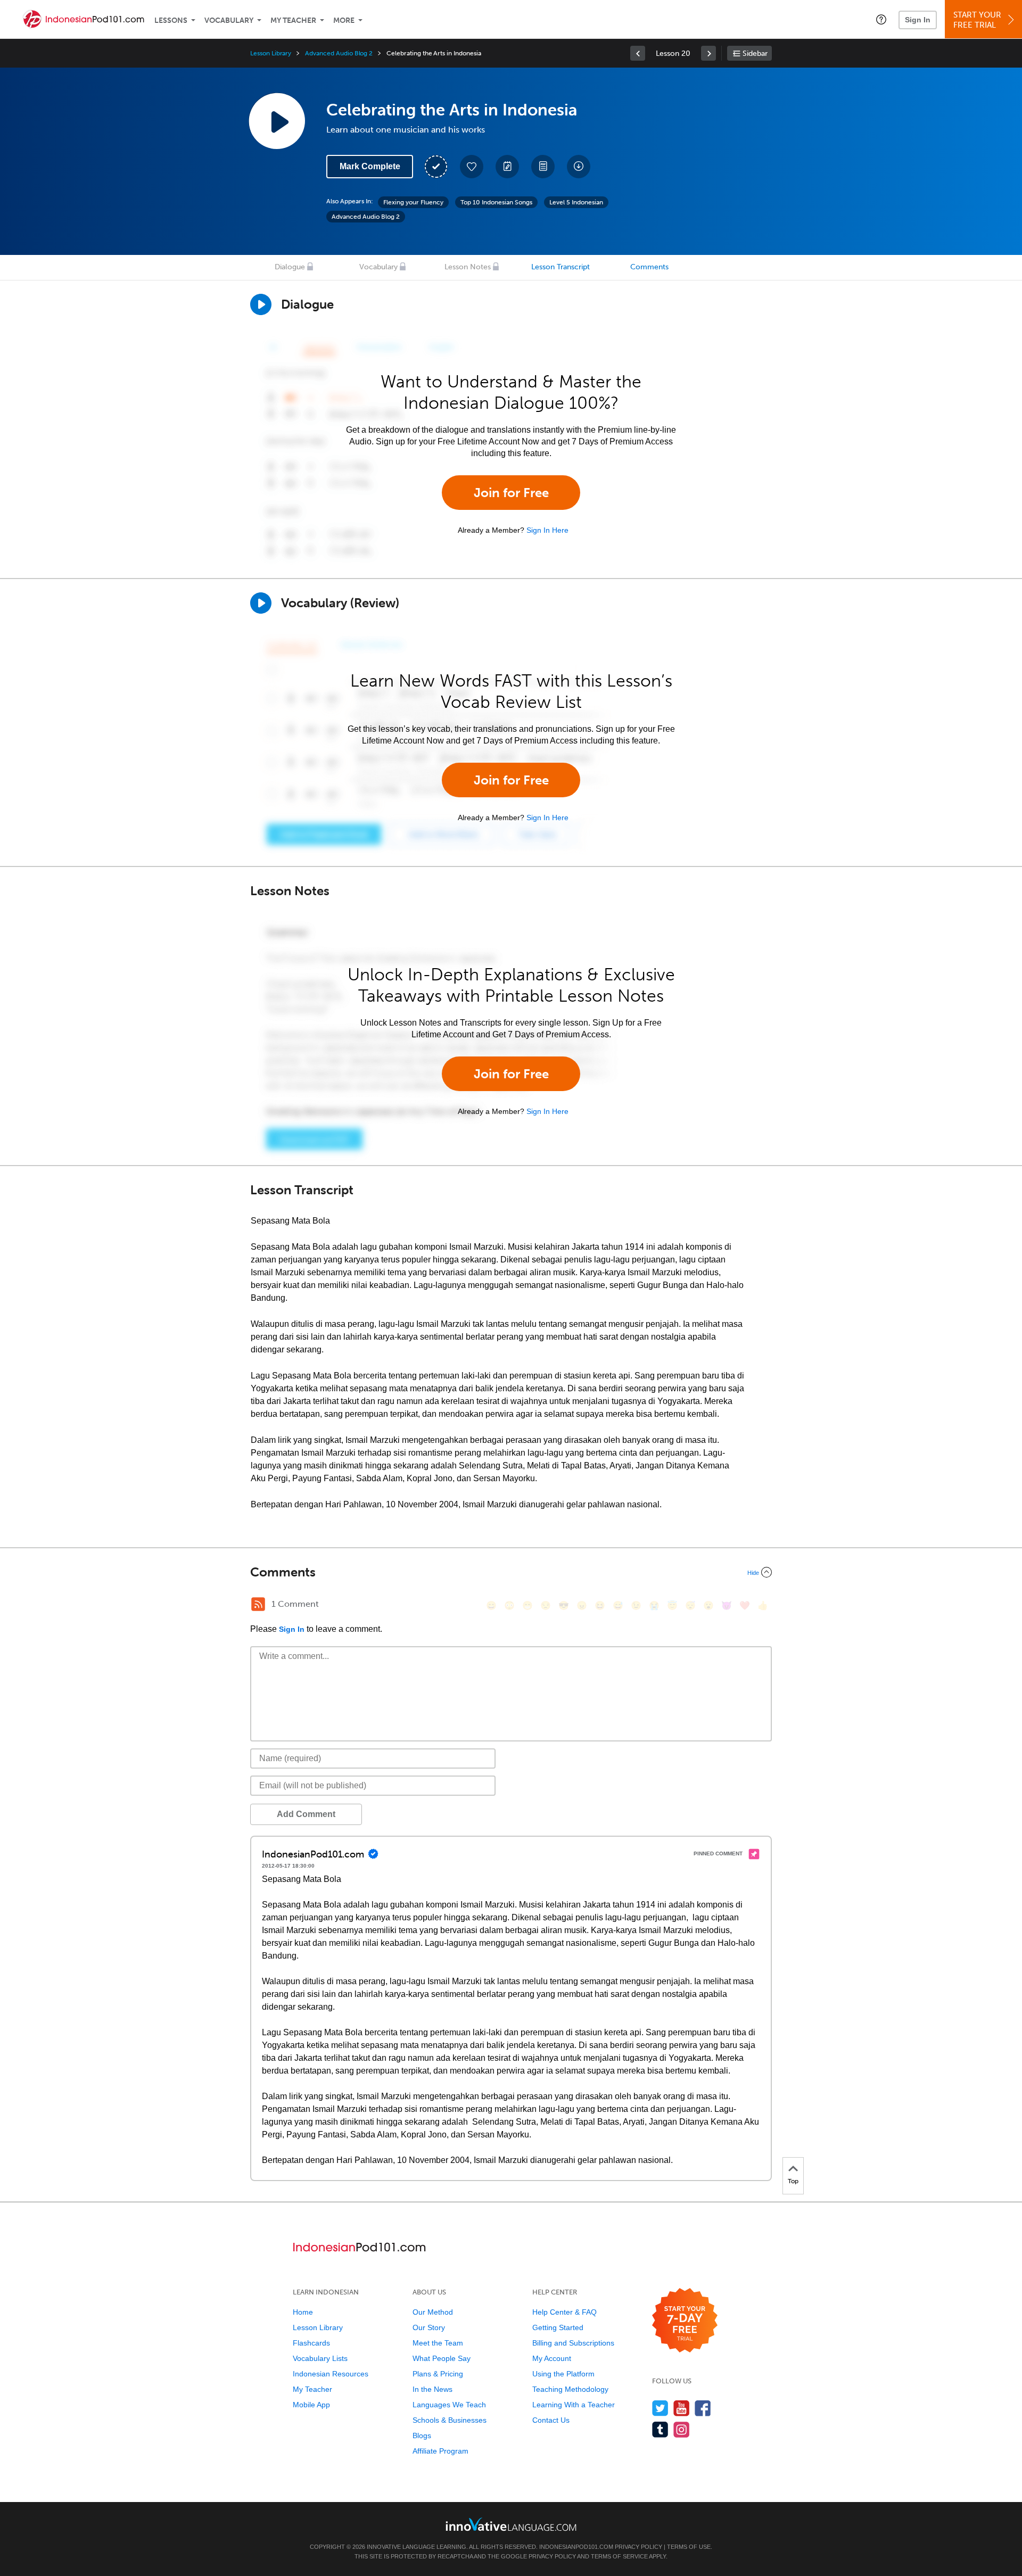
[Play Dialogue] (261, 304)
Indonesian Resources (331, 2374)
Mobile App (311, 2405)
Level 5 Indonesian (576, 202)
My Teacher (293, 20)
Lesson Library (271, 53)
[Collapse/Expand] (511, 1572)
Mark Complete (370, 166)
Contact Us (551, 2420)
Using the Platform (563, 2374)
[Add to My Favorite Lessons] (472, 167)
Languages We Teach (449, 2405)
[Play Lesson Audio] (277, 121)
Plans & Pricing (438, 2374)
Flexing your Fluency (413, 202)
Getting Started (558, 2327)
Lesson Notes (468, 267)
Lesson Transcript (561, 267)
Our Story (429, 2327)
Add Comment (306, 1814)
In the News (432, 2389)
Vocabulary (229, 20)
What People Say (442, 2358)
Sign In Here (547, 530)
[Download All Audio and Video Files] (579, 167)
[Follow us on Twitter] (660, 2408)
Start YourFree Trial (977, 20)
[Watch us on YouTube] (682, 2408)
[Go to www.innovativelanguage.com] (511, 2524)
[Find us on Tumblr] (660, 2429)
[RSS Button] (258, 1604)
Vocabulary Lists (320, 2358)
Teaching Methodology (570, 2389)
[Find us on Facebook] (703, 2408)
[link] (638, 53)
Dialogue (290, 267)
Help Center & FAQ (564, 2312)
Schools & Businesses (450, 2420)
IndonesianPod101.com (576, 2547)
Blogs (422, 2435)
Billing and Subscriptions (573, 2343)
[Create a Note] (507, 167)
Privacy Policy (638, 2547)
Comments (649, 267)
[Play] (261, 603)
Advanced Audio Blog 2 (339, 53)
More (344, 20)
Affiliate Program (440, 2451)
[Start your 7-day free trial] (685, 2321)
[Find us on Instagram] (682, 2429)
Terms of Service (619, 2556)
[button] (881, 19)
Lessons (171, 20)
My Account (552, 2358)
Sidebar (755, 53)
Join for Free (511, 493)
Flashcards (311, 2343)
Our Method (433, 2312)
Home (303, 2312)
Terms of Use (689, 2547)
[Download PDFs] (543, 167)
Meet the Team (438, 2343)
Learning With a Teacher (574, 2405)
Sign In (918, 20)
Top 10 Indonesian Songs (496, 202)
